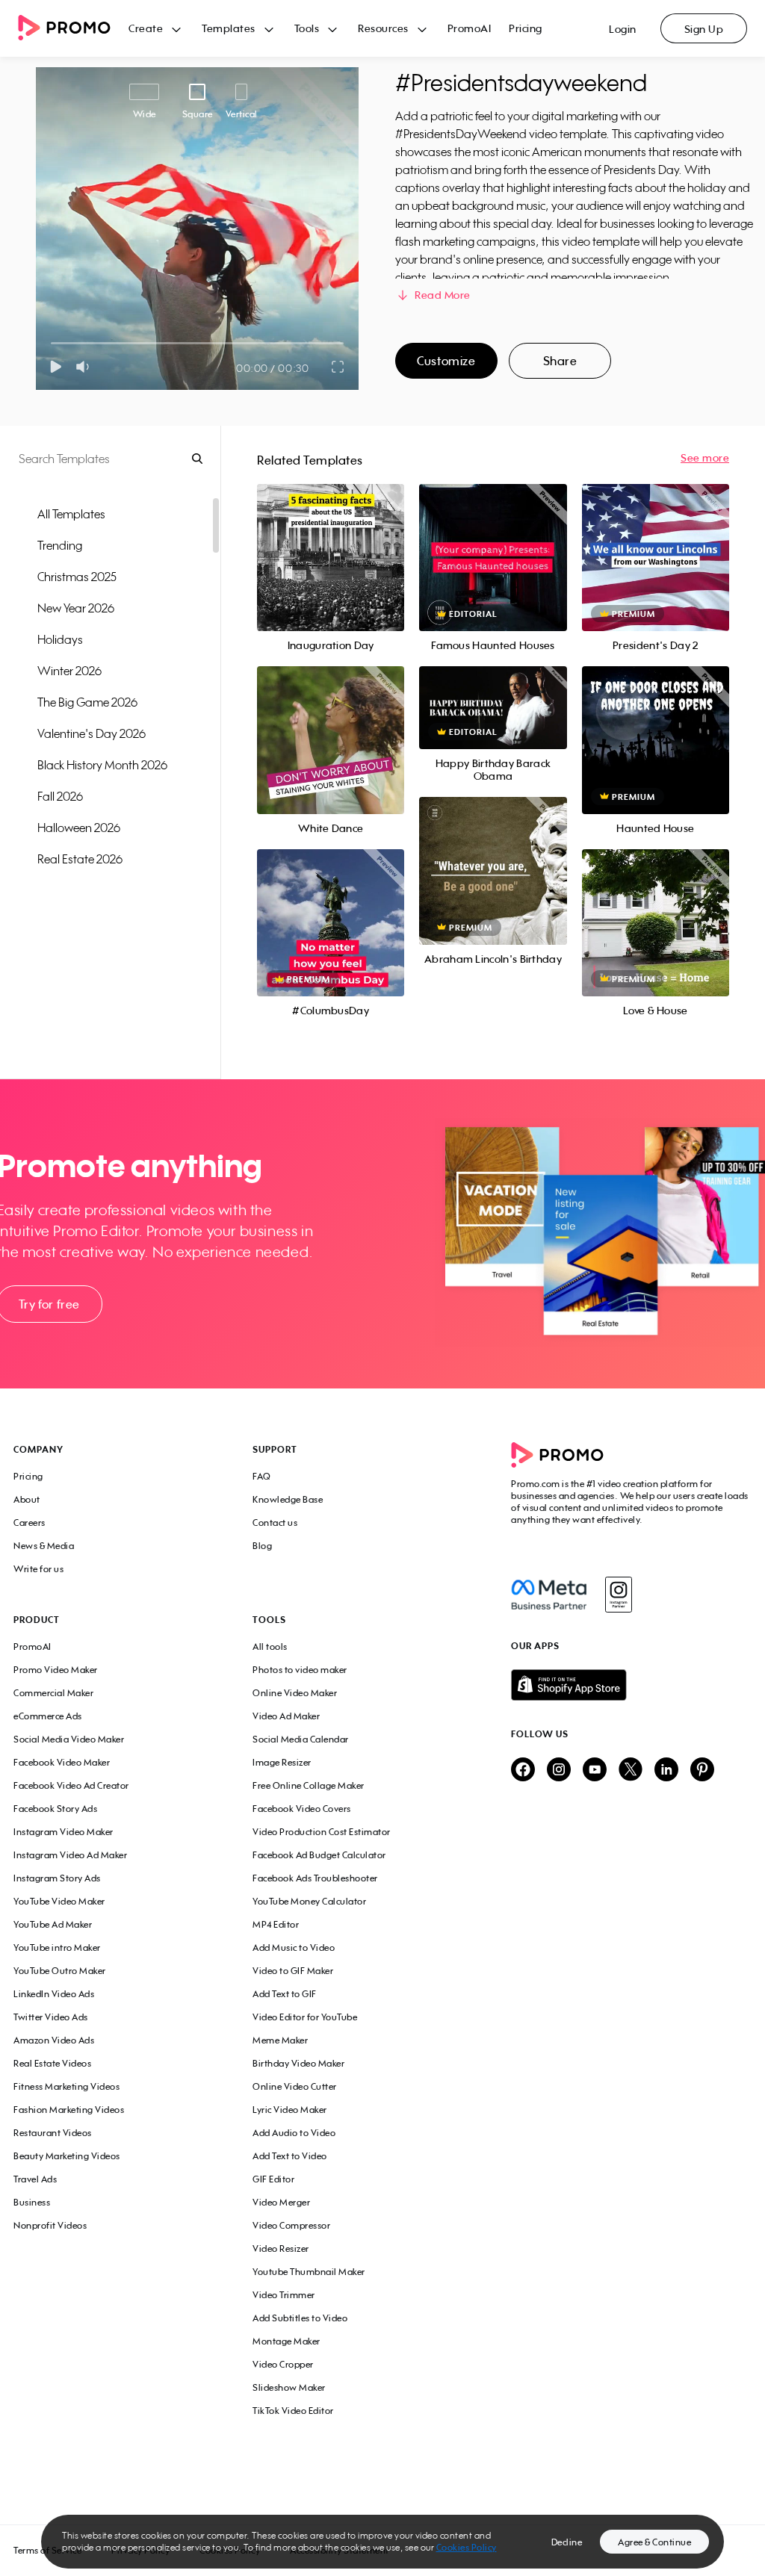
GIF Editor (273, 2179)
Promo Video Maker (56, 1670)
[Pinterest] (702, 1770)
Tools (307, 28)
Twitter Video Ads (51, 2017)
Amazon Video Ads (54, 2040)
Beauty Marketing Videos (67, 2156)
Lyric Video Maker (290, 2110)
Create (146, 28)
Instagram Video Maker (64, 1832)
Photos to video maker (300, 1670)
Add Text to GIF (285, 1994)
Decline (567, 2542)
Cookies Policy (467, 2547)
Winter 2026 (69, 671)
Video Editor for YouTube (305, 2017)
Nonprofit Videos (50, 2225)
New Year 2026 (76, 608)
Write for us (38, 1569)
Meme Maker (280, 2040)
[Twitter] (631, 1770)
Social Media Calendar (301, 1739)
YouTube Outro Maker (60, 1971)
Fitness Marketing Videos (66, 2086)
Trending (60, 545)
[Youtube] (595, 1770)
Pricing (526, 28)
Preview (331, 541)
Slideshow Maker (289, 2387)
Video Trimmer (284, 2295)
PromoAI (470, 28)
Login (623, 29)
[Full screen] (338, 367)
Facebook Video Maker (62, 1762)
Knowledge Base (288, 1499)
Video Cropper (283, 2364)
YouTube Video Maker (59, 1901)
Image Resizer (282, 1762)
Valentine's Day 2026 (92, 733)
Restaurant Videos (53, 2133)
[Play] (56, 367)
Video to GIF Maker (293, 1971)
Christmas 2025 (77, 577)
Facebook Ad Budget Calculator (319, 1855)
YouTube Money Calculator (309, 1901)
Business (32, 2202)
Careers (30, 1523)
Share (560, 361)
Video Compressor (291, 2225)
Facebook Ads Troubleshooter (315, 1878)
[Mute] (86, 367)
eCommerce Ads (48, 1716)
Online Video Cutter (295, 2086)
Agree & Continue (654, 2542)
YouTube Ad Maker (53, 1924)
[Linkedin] (666, 1770)
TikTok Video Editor (293, 2411)
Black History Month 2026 (102, 765)
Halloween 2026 (79, 828)
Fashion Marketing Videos (69, 2110)
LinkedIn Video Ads (54, 1994)
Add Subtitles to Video (300, 2318)
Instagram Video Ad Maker (70, 1855)
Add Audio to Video (294, 2133)
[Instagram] (618, 1595)
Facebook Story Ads (55, 1809)
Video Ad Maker (286, 1716)
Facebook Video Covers (302, 1809)
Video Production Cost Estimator (322, 1832)
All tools (270, 1647)
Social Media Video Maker (69, 1739)
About (27, 1499)
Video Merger (281, 2202)
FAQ (262, 1476)
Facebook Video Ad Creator (71, 1785)
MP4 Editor (276, 1924)
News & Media (44, 1546)
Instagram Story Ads (57, 1878)
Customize (446, 361)
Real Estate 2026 (80, 859)
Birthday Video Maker (298, 2063)
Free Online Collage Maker (309, 1785)
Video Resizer (281, 2248)
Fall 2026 (60, 796)
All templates (71, 514)
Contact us (275, 1523)
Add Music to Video (294, 1947)
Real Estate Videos (52, 2063)
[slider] (51, 343)
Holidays (60, 639)
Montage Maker (287, 2341)
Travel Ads (35, 2179)
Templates (229, 28)
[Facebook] (549, 1595)
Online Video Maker (295, 1693)
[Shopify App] (631, 1685)
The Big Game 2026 (87, 702)
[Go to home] (73, 29)
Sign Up (704, 29)
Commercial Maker (53, 1693)
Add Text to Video (290, 2156)
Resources (383, 28)
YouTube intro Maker (57, 1947)
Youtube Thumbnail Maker (309, 2272)
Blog (262, 1546)
